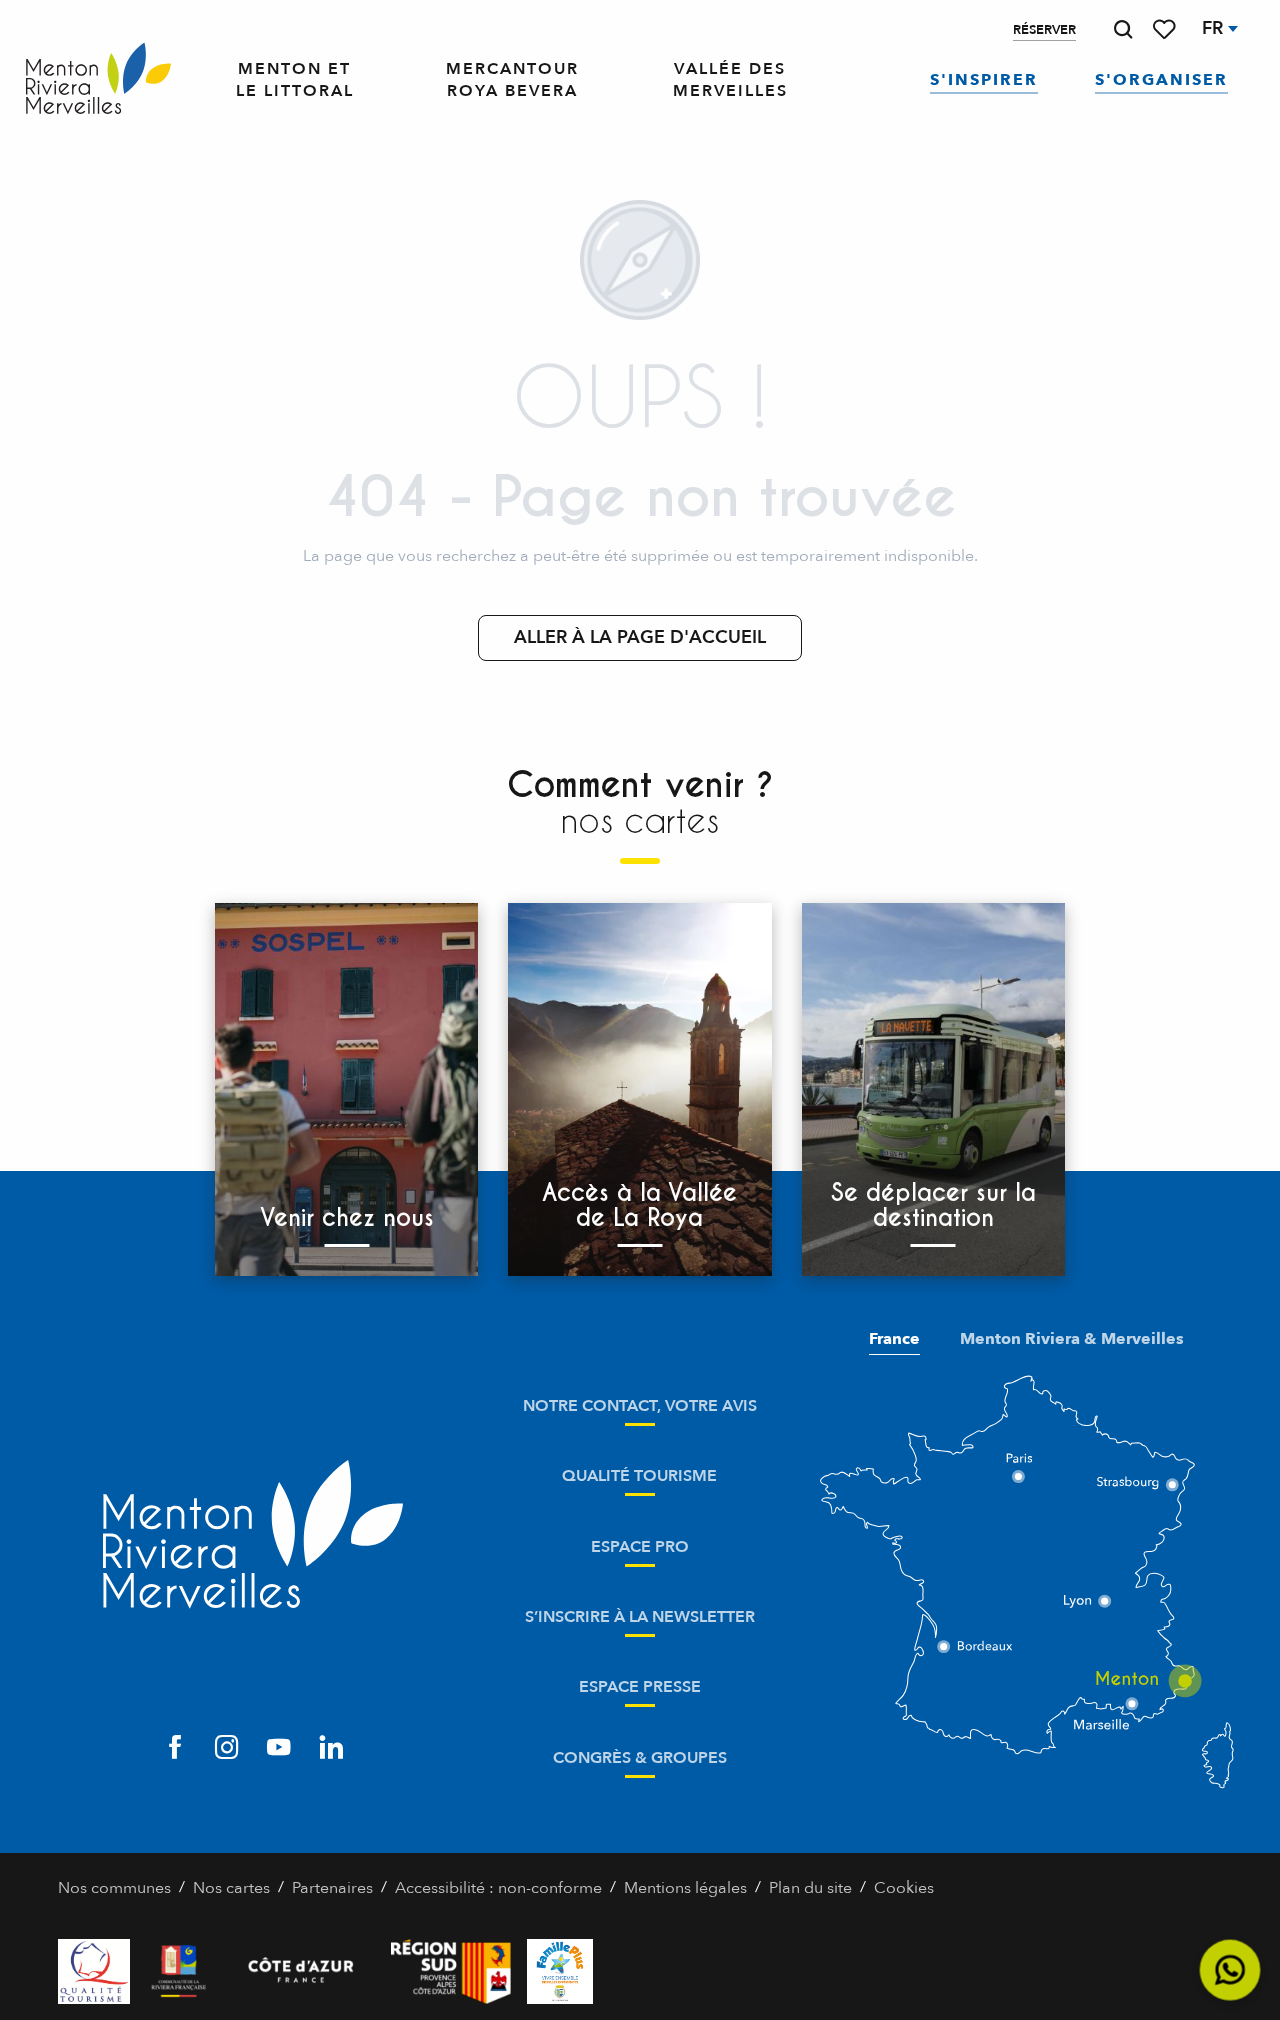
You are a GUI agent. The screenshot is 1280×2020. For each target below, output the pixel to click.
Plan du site (810, 1888)
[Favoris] (1166, 29)
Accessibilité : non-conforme (498, 1888)
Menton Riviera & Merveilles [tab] (1072, 1339)
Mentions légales (685, 1888)
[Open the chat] (1230, 1970)
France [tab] (894, 1339)
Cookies (904, 1888)
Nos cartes (231, 1888)
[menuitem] (98, 79)
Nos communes (114, 1888)
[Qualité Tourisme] (94, 1971)
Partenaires (332, 1888)
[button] (1123, 29)
